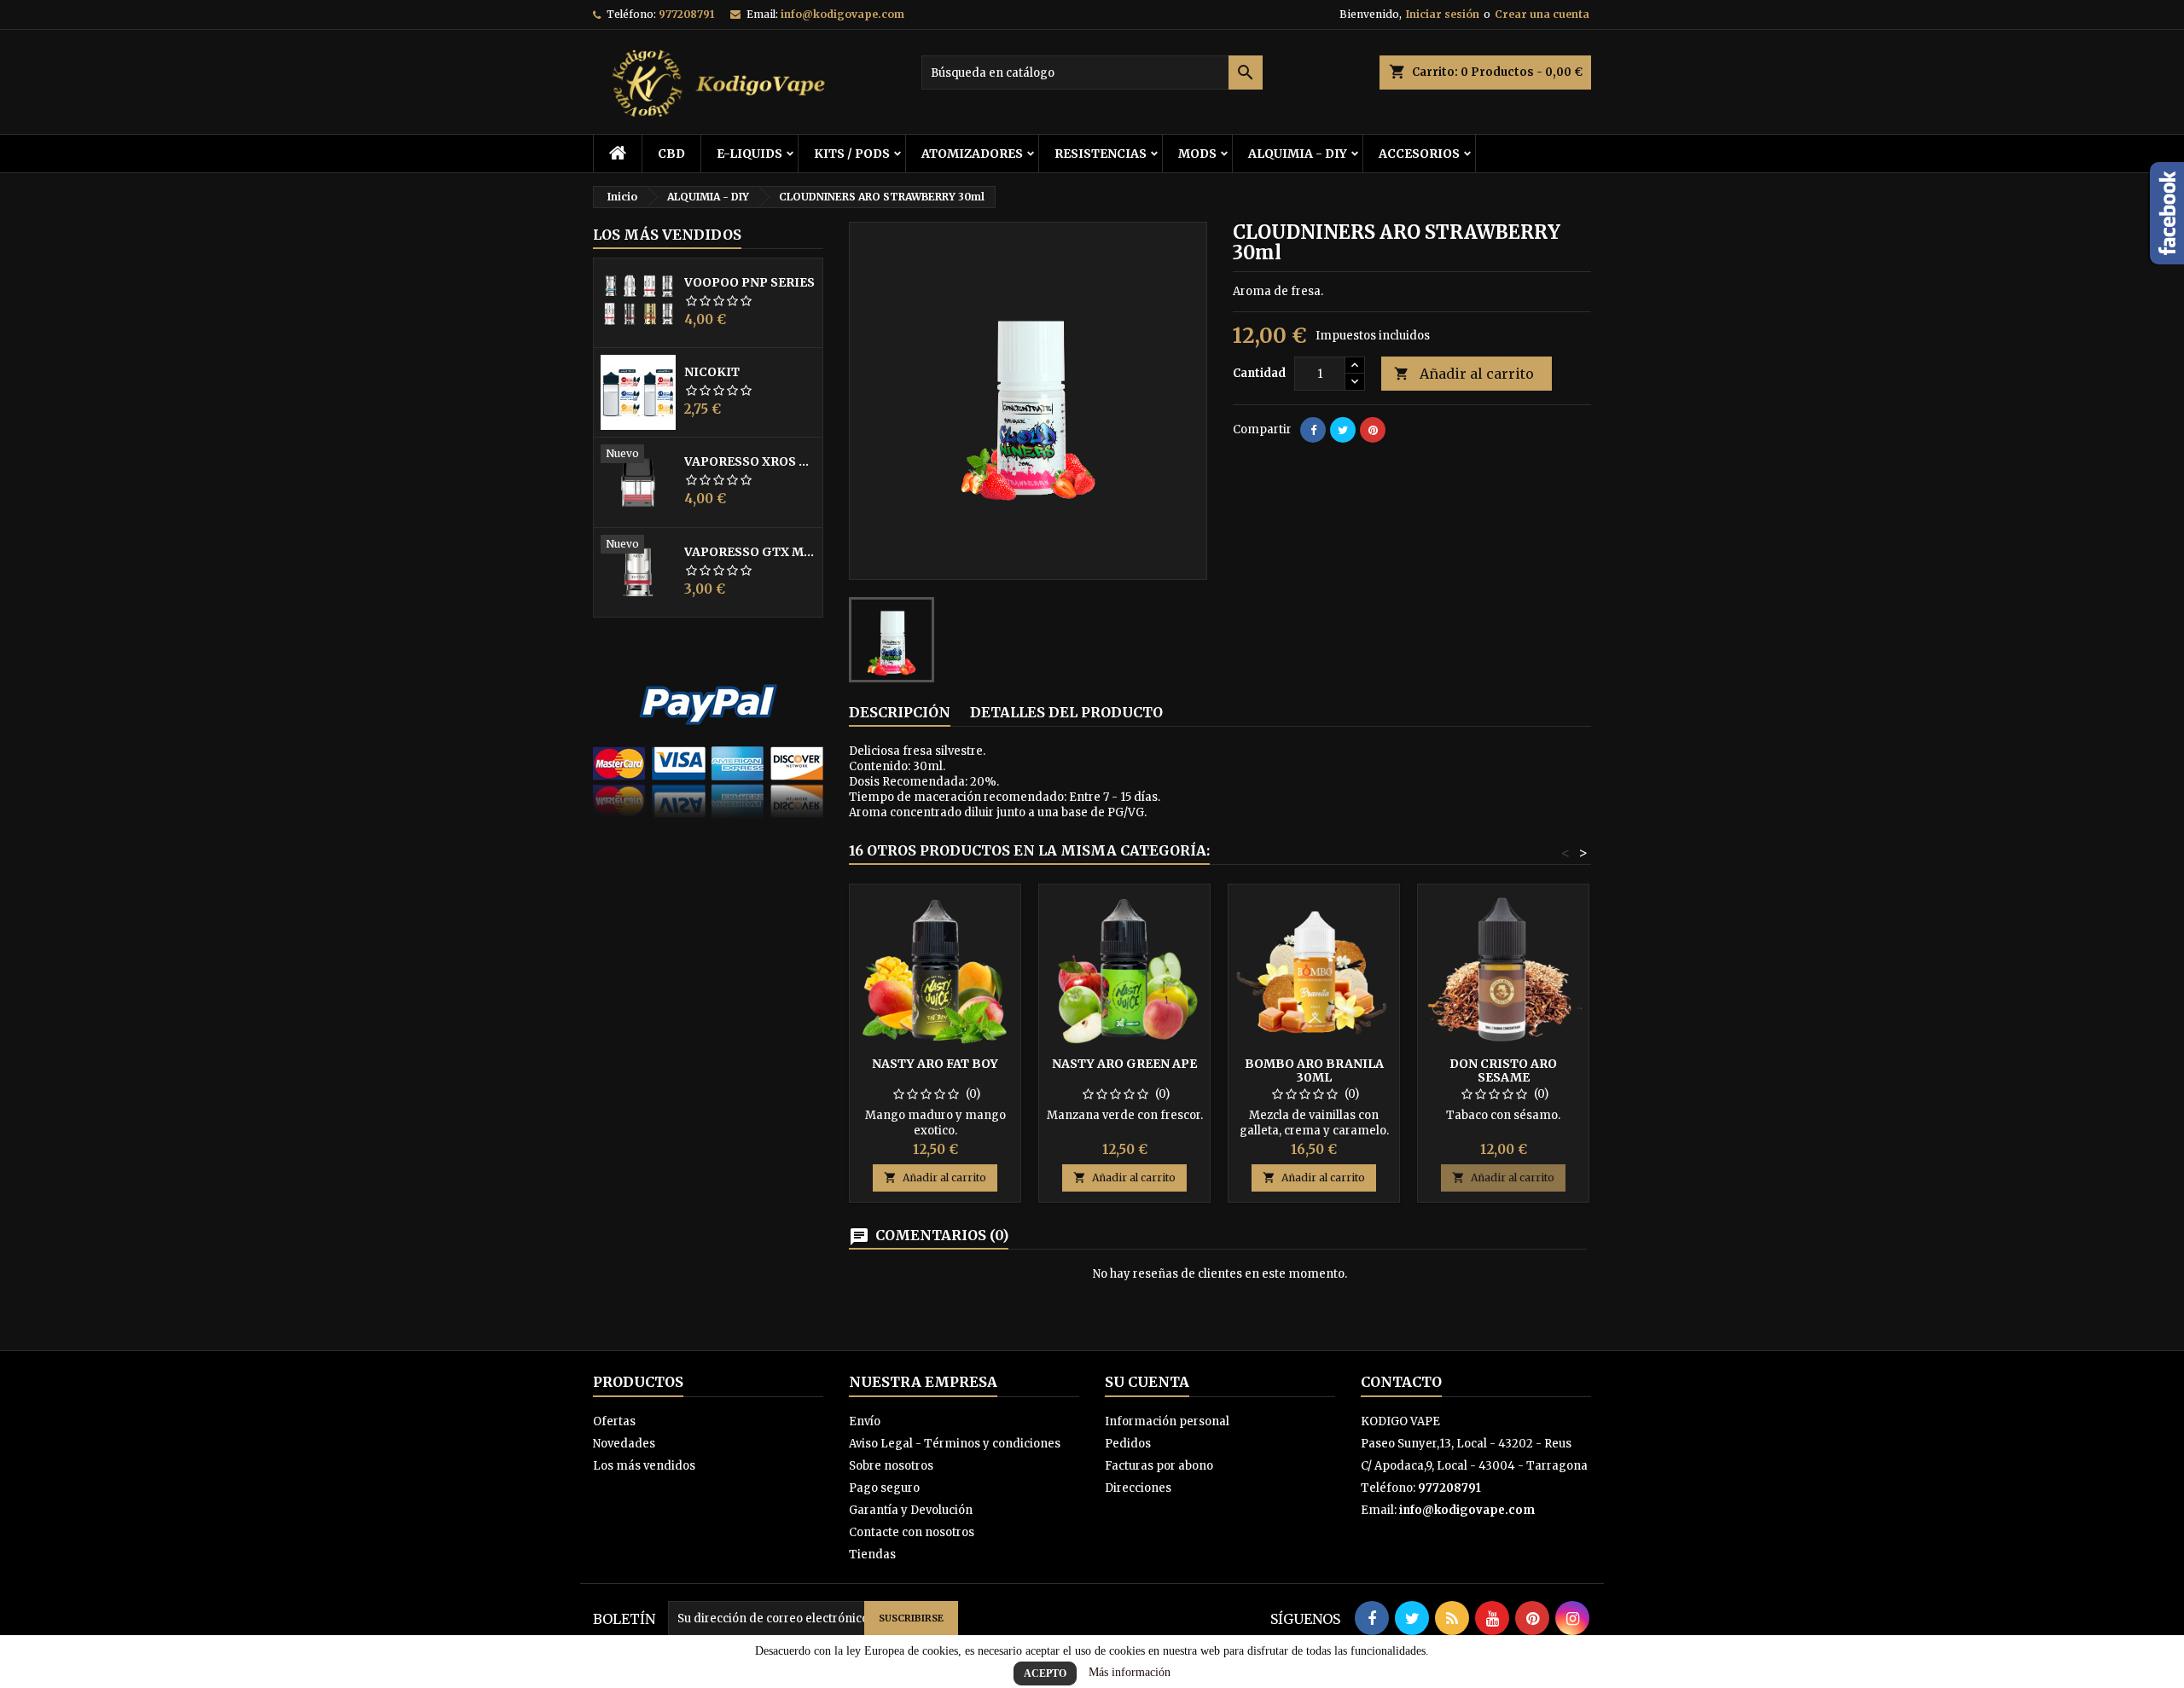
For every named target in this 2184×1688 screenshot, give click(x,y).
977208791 (686, 14)
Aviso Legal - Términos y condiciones (955, 1444)
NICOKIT (712, 372)
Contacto (1401, 1382)
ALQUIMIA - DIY (1298, 154)
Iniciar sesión (1443, 14)
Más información (1130, 1672)
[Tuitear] (1343, 430)
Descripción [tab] (900, 712)
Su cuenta (1147, 1382)
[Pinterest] (1373, 430)
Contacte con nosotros (912, 1532)
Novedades (624, 1444)
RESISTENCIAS (1101, 154)
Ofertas (614, 1421)
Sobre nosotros (891, 1466)
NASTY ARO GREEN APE (1124, 1064)
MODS (1197, 154)
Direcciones (1138, 1488)
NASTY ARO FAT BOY (935, 1064)
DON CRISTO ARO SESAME (1503, 1070)
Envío (865, 1421)
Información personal (1167, 1421)
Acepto (1045, 1673)
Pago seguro (884, 1488)
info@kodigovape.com (842, 14)
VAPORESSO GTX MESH (750, 552)
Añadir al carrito (1464, 374)
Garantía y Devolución (911, 1510)
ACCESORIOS (1419, 154)
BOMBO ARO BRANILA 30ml (1314, 1070)
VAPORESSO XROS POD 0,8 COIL (750, 461)
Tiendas (872, 1555)
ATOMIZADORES (972, 154)
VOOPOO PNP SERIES (749, 282)
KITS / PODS (852, 154)
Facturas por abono (1159, 1466)
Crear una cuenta (1542, 14)
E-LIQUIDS (749, 154)
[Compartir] (1313, 430)
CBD (671, 154)
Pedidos (1128, 1444)
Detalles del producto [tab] (1066, 712)
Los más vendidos (667, 235)
